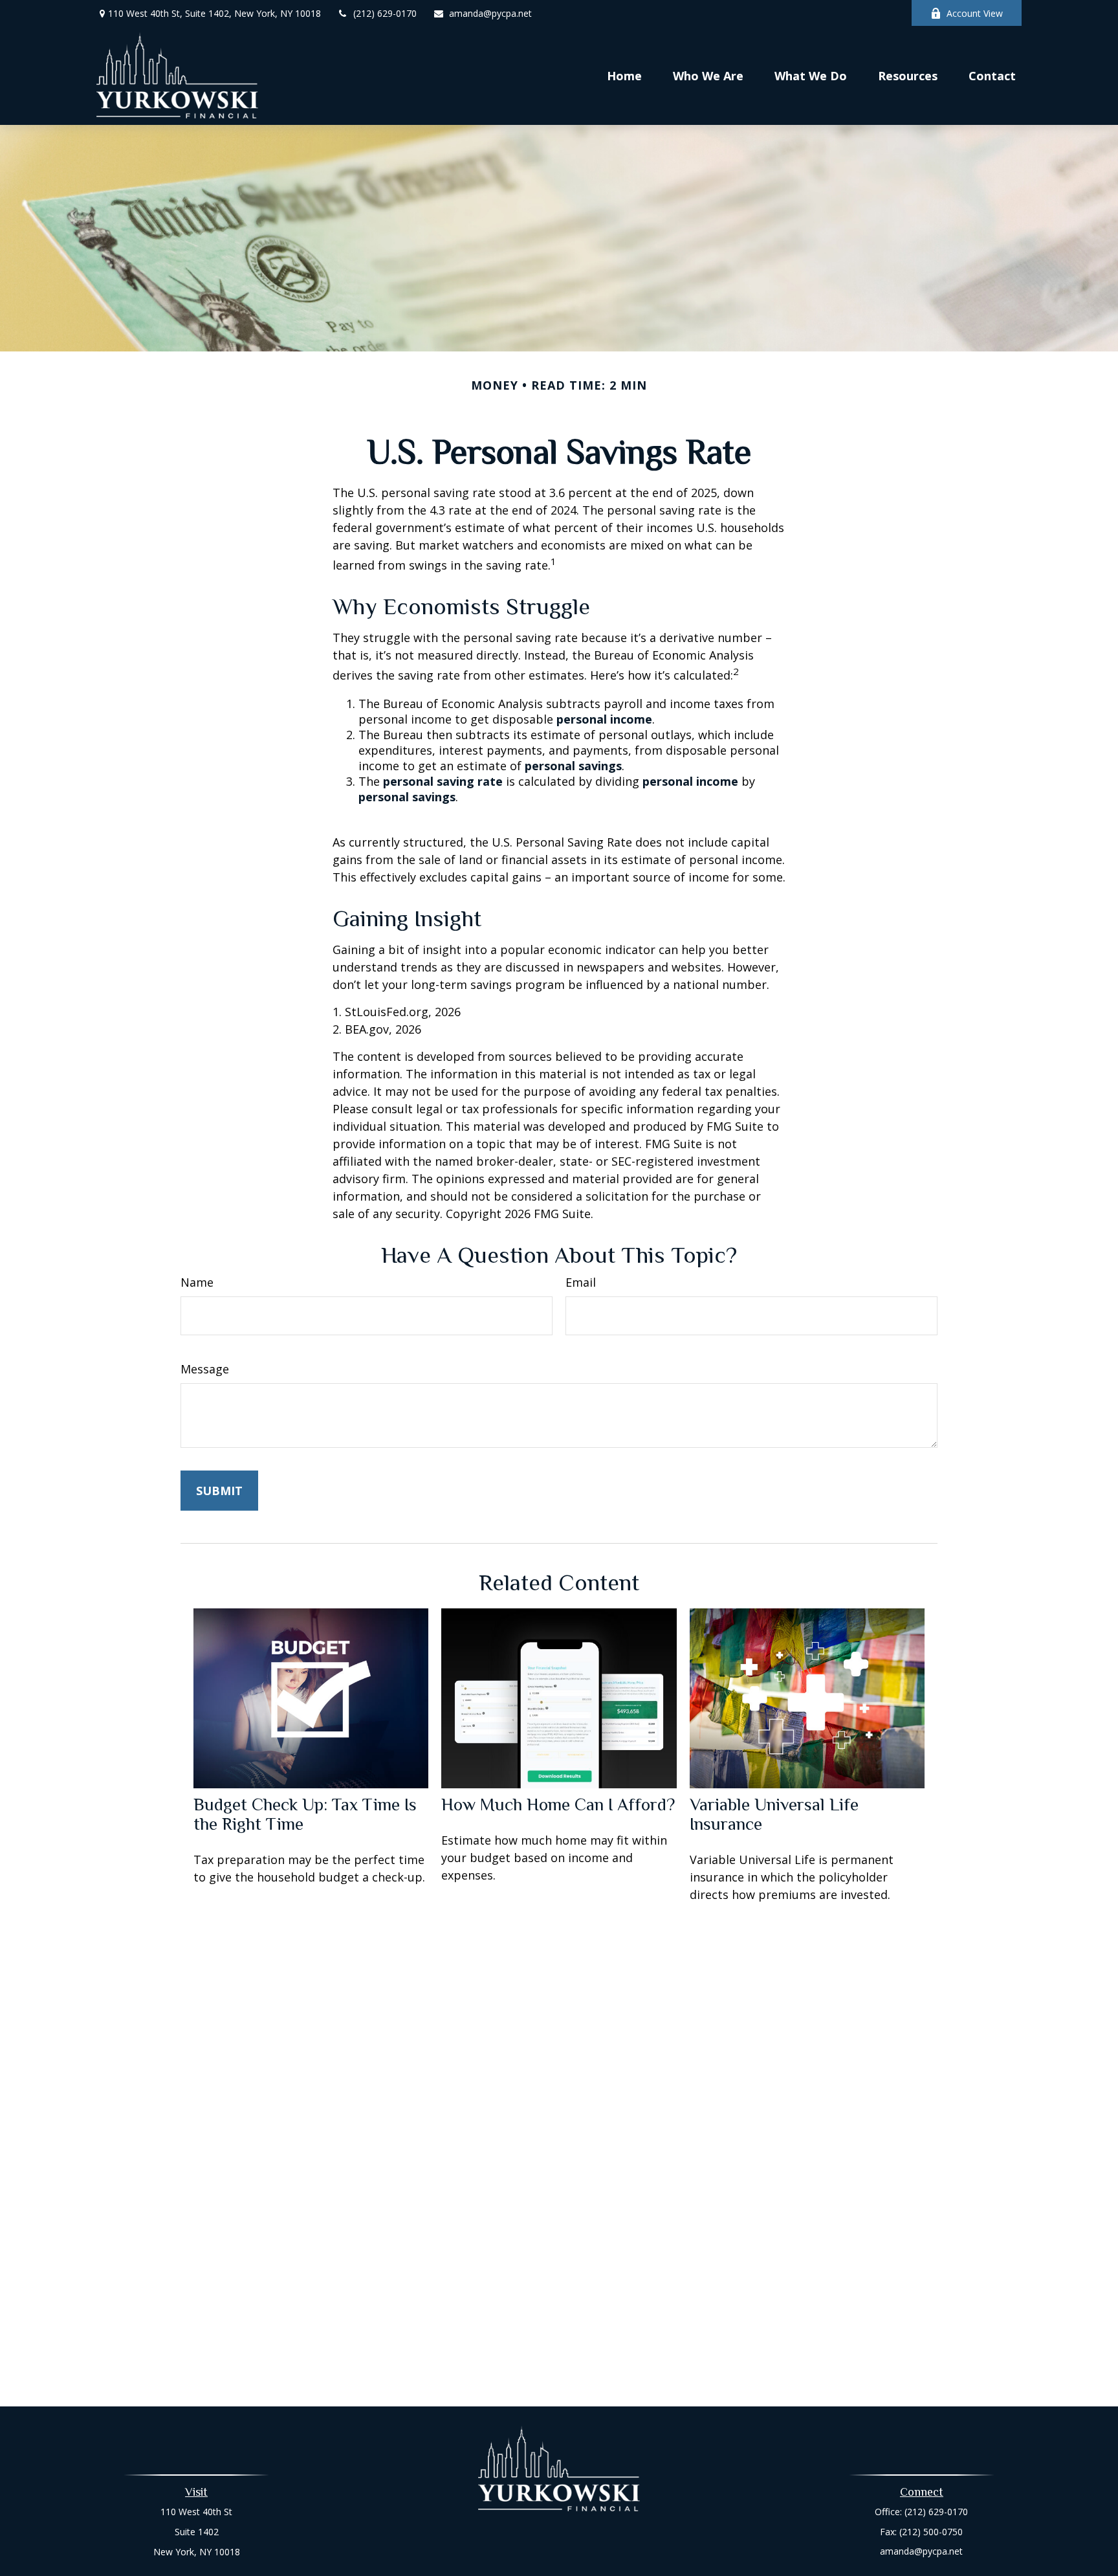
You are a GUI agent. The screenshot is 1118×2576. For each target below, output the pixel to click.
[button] (624, 75)
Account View (975, 13)
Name (197, 1282)
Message (205, 1369)
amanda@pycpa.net (490, 13)
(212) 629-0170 (385, 13)
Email (581, 1282)
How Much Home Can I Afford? (558, 1804)
